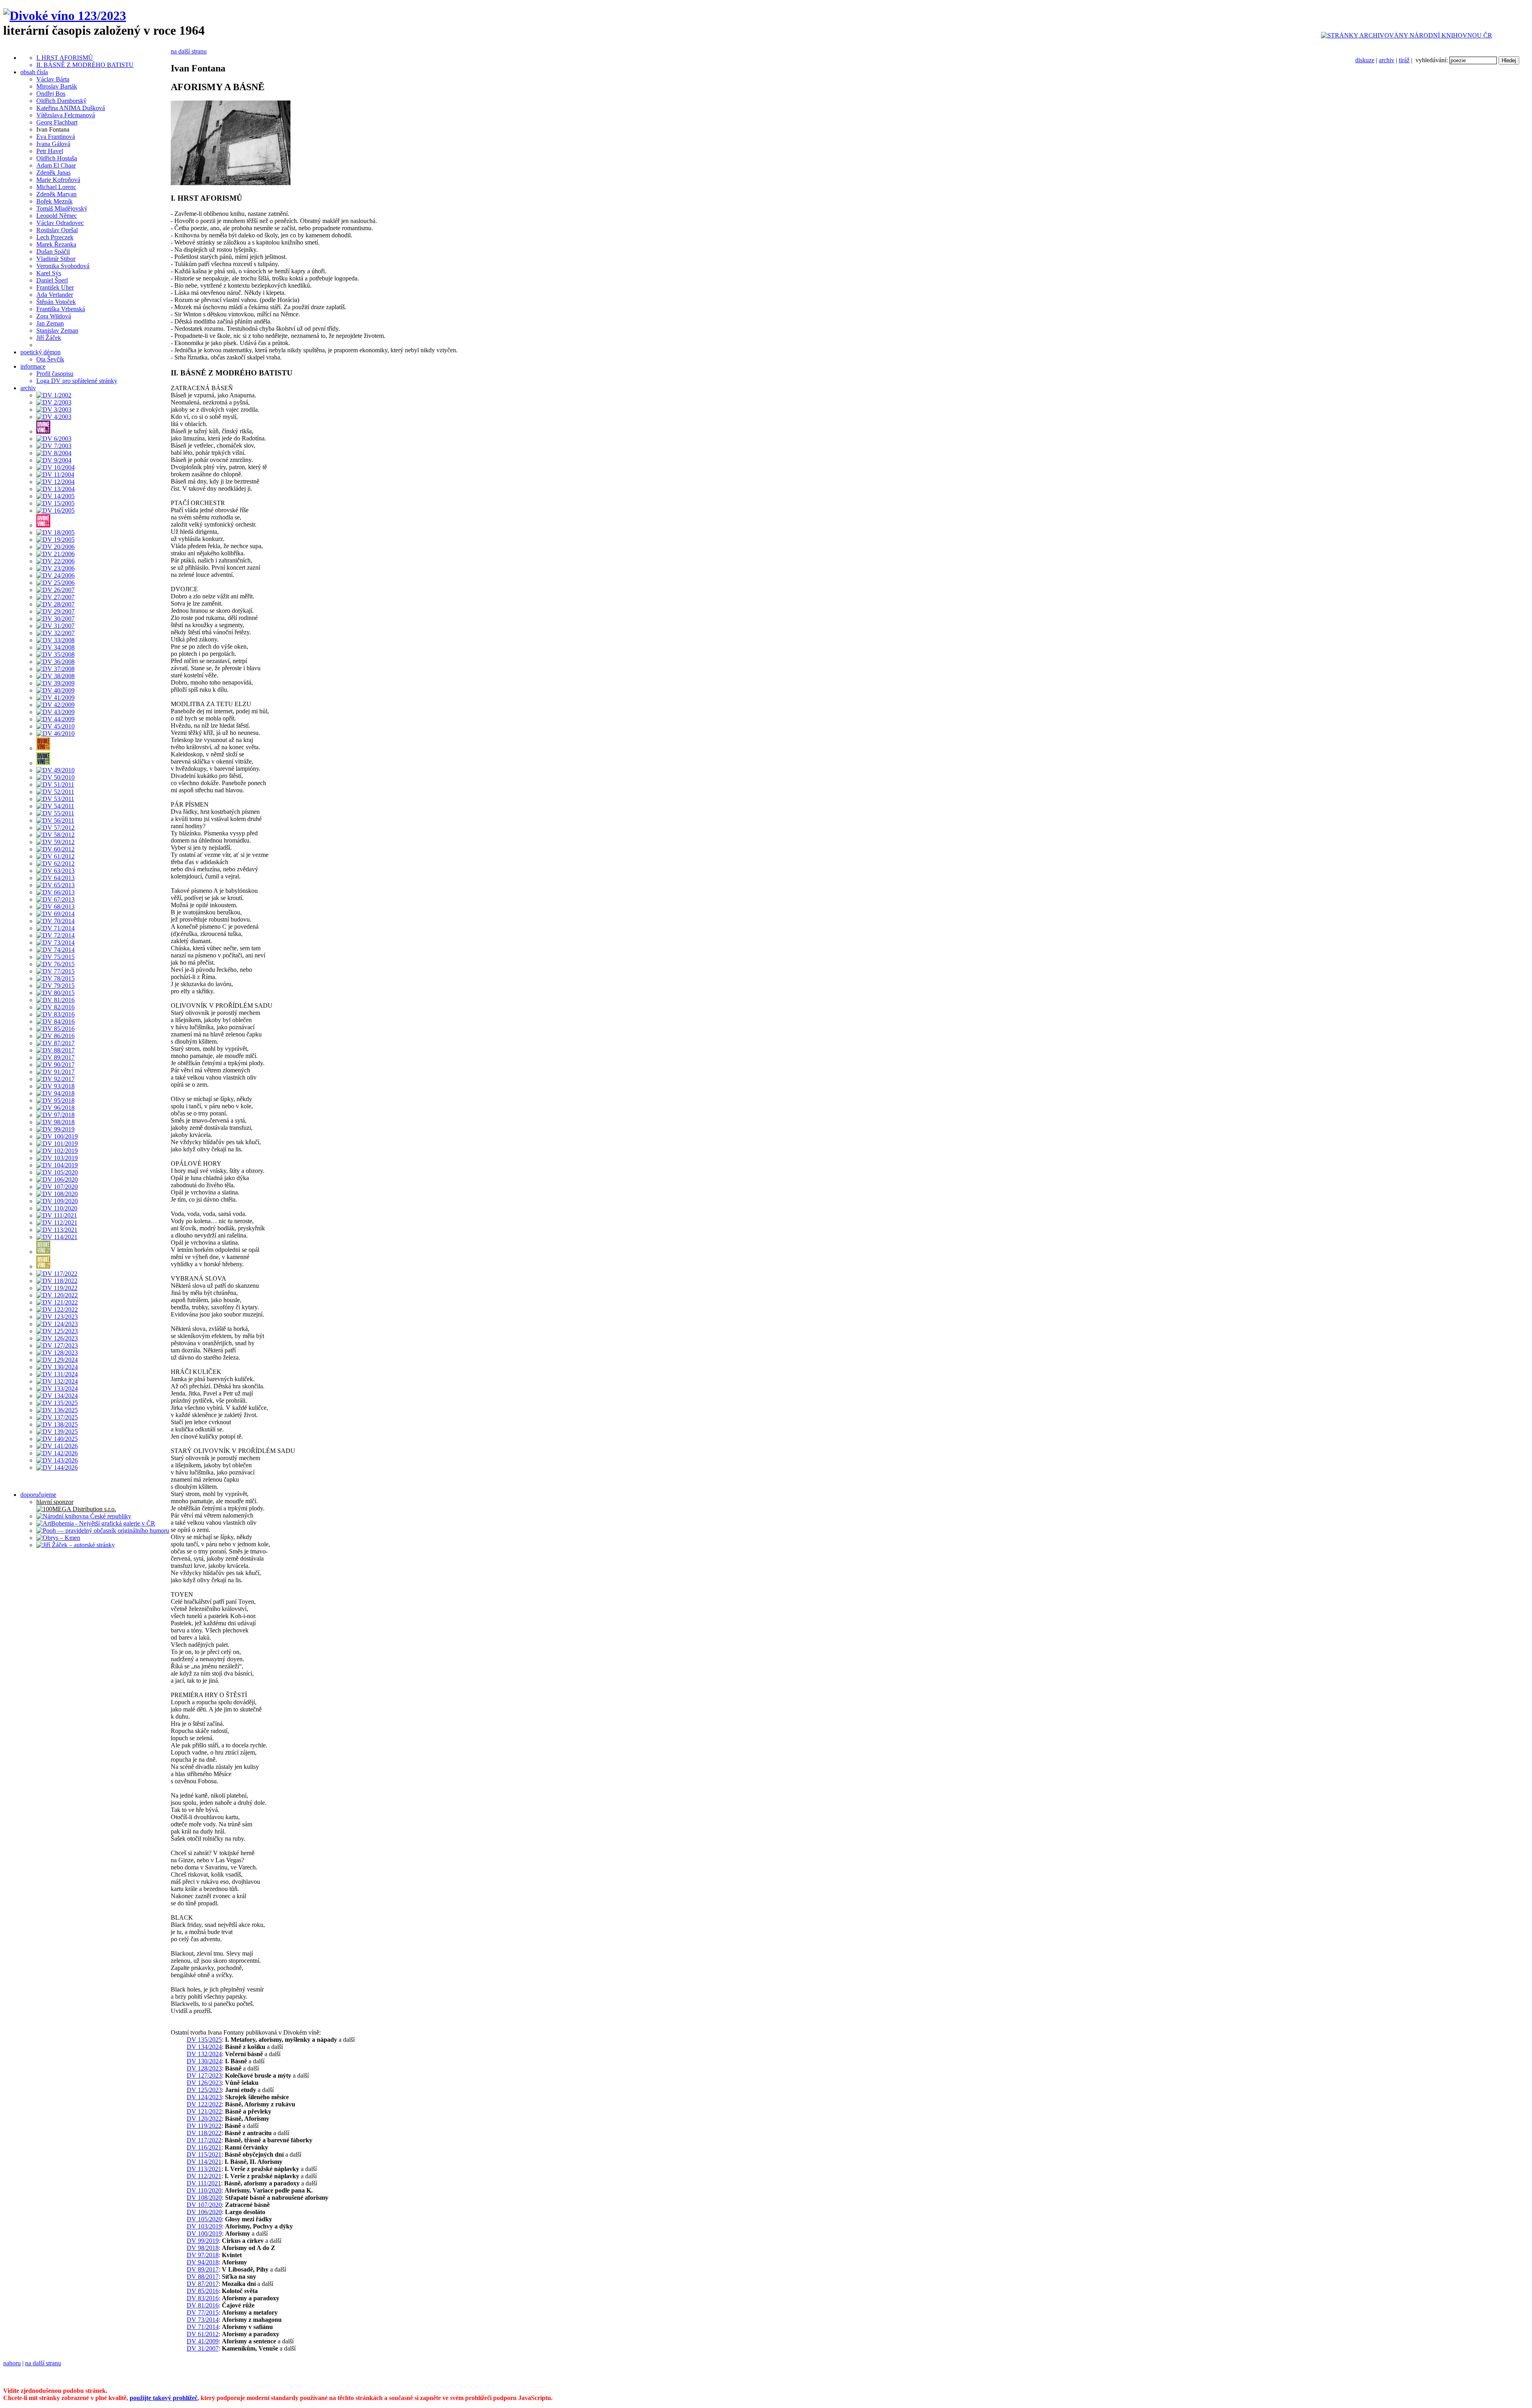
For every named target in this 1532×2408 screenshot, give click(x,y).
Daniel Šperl (52, 280)
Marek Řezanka (56, 244)
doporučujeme (38, 1495)
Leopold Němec (57, 216)
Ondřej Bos (51, 94)
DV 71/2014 (203, 2327)
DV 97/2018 (203, 2255)
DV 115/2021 (204, 2154)
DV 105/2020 (204, 2219)
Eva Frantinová (56, 137)
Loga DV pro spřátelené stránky (77, 381)
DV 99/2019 (203, 2241)
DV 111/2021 (204, 2183)
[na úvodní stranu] (65, 16)
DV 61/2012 (203, 2334)
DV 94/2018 (203, 2262)
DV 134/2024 (204, 2047)
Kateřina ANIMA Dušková (71, 108)
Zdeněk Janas (53, 173)
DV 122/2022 (204, 2104)
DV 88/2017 (203, 2277)
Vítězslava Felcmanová (66, 115)
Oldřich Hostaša (57, 158)
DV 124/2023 (204, 2097)
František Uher (55, 287)
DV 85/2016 (203, 2291)
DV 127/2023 (204, 2075)
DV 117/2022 (204, 2140)
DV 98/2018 (203, 2248)
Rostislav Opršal (57, 230)
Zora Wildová (54, 316)
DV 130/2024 (204, 2061)
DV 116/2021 (204, 2147)
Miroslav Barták (57, 86)
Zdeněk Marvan (56, 194)
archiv (1387, 60)
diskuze (1365, 60)
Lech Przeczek (55, 237)
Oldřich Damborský (61, 101)
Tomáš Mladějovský (62, 208)
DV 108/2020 (204, 2198)
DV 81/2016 (203, 2305)
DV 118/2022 (204, 2133)
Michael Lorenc (56, 187)
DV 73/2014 (203, 2320)
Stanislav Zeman (57, 331)
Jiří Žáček (49, 338)
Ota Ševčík (50, 359)
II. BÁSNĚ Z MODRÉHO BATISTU (85, 65)
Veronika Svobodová (63, 266)
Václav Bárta (53, 79)
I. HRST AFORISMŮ (65, 58)
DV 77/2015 (203, 2312)
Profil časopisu (55, 374)
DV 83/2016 (203, 2298)
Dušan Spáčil (53, 252)
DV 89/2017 (203, 2269)
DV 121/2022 (204, 2111)
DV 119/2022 (204, 2126)
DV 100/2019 (204, 2233)
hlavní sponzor (55, 1502)
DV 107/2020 (204, 2205)
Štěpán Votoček (56, 302)
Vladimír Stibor (56, 259)
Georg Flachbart (57, 122)
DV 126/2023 (204, 2083)
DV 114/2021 (204, 2162)
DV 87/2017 (203, 2284)
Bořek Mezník (54, 201)
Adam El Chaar (56, 165)
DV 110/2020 (204, 2190)
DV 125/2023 (204, 2090)
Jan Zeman (50, 323)
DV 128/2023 (204, 2068)
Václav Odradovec (60, 223)
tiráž (1404, 60)
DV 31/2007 (203, 2348)
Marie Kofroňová (58, 180)
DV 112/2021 (204, 2176)
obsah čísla (34, 72)
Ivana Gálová (53, 144)
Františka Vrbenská (61, 309)
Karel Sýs (49, 273)
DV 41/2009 (203, 2341)
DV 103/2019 (204, 2226)
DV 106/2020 (204, 2212)
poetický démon (40, 352)
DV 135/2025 (204, 2040)
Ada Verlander (55, 295)
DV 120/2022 (204, 2119)
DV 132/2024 (204, 2054)
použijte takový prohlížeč (164, 2398)
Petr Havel (50, 151)
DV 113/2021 (204, 2169)
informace (33, 366)
